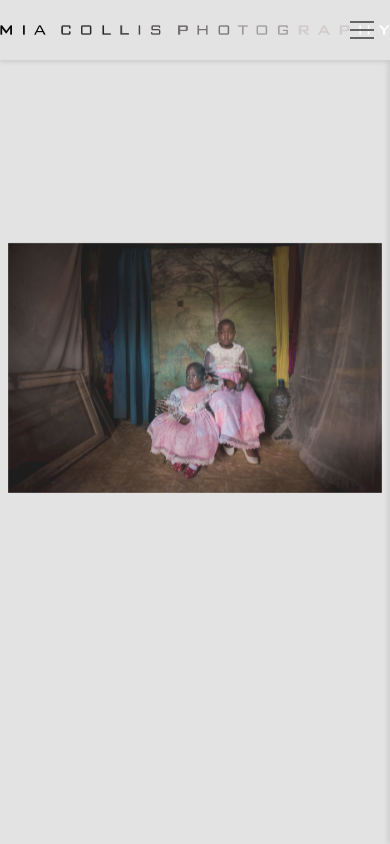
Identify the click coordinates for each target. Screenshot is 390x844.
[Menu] (362, 30)
